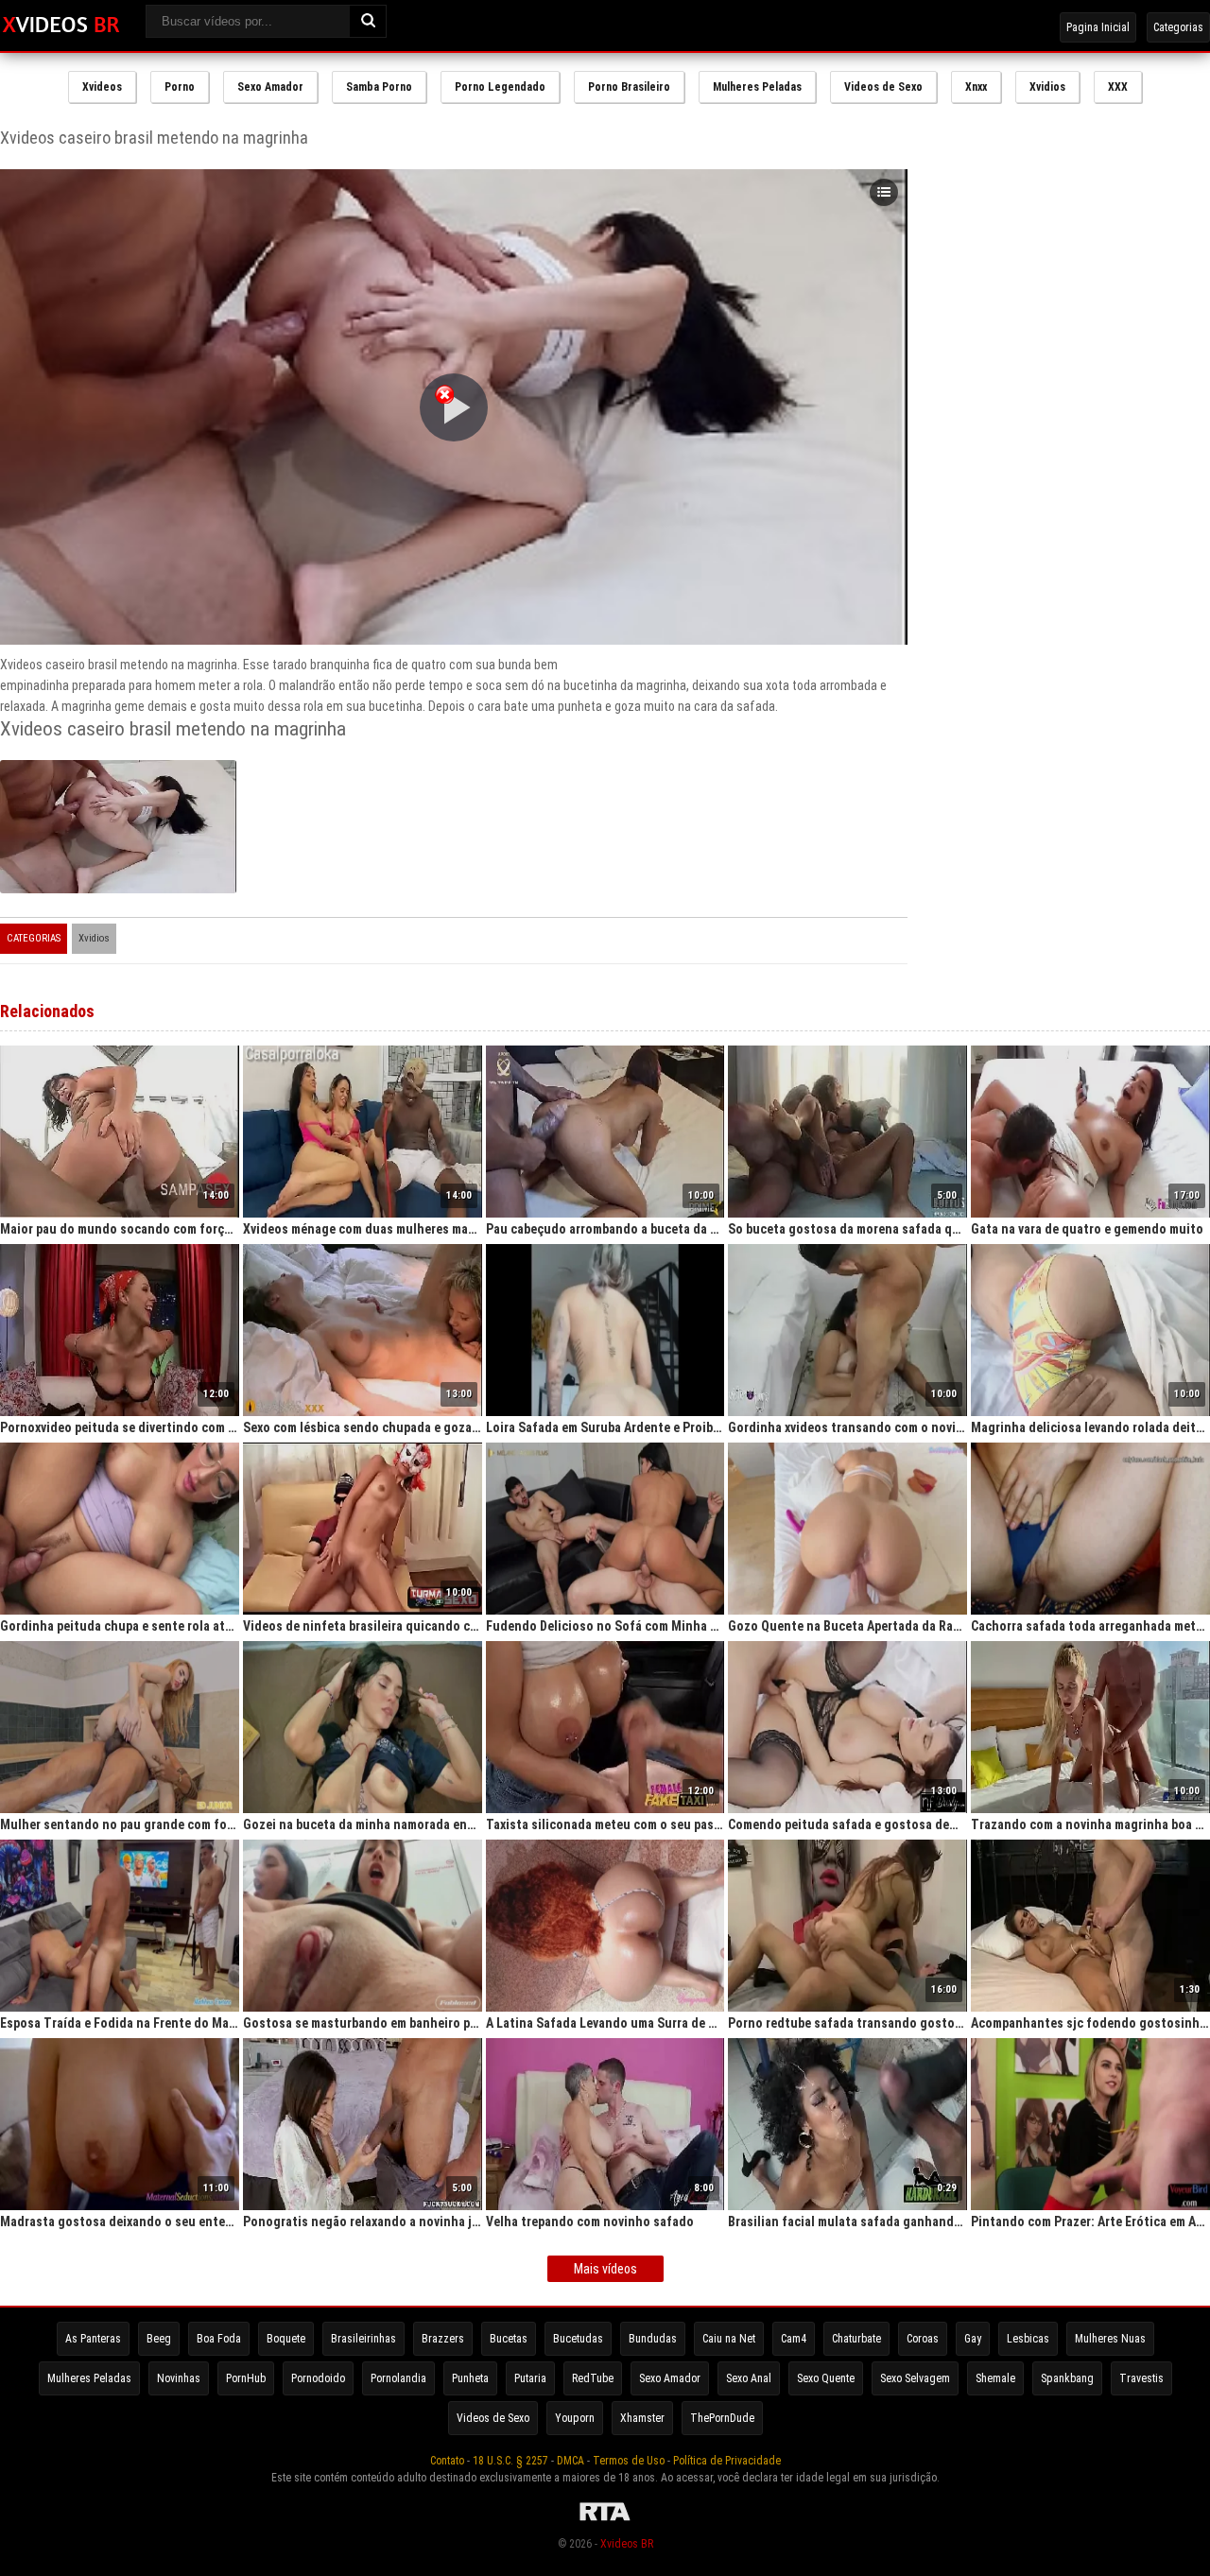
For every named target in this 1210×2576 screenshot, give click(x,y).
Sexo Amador (270, 87)
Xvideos (102, 87)
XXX (1118, 87)
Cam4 (794, 2339)
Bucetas (509, 2339)
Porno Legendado (500, 87)
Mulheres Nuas (1110, 2339)
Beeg (159, 2339)
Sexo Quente (826, 2378)
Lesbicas (1028, 2339)
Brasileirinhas (363, 2339)
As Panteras (93, 2339)
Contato (447, 2461)
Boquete (286, 2339)
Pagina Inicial (1098, 27)
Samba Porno (379, 87)
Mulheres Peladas (757, 87)
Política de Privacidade (727, 2461)
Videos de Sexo (883, 87)
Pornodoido (318, 2378)
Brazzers (443, 2339)
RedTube (593, 2378)
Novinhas (179, 2378)
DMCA (570, 2461)
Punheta (470, 2378)
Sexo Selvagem (915, 2378)
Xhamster (642, 2418)
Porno (180, 87)
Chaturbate (856, 2339)
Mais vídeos (605, 2269)
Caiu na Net (729, 2339)
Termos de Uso (629, 2461)
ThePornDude (722, 2418)
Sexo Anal (749, 2378)
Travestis (1141, 2378)
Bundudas (653, 2339)
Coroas (923, 2339)
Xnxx (976, 87)
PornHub (246, 2378)
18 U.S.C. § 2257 (510, 2461)
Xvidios (1047, 87)
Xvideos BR (627, 2544)
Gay (973, 2339)
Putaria (530, 2378)
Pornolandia (398, 2378)
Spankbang (1067, 2378)
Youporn (575, 2418)
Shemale (995, 2378)
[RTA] (605, 2521)
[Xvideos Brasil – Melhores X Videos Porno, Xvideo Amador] (61, 26)
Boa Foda (219, 2339)
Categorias (1178, 27)
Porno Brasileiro (629, 87)
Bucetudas (578, 2339)
